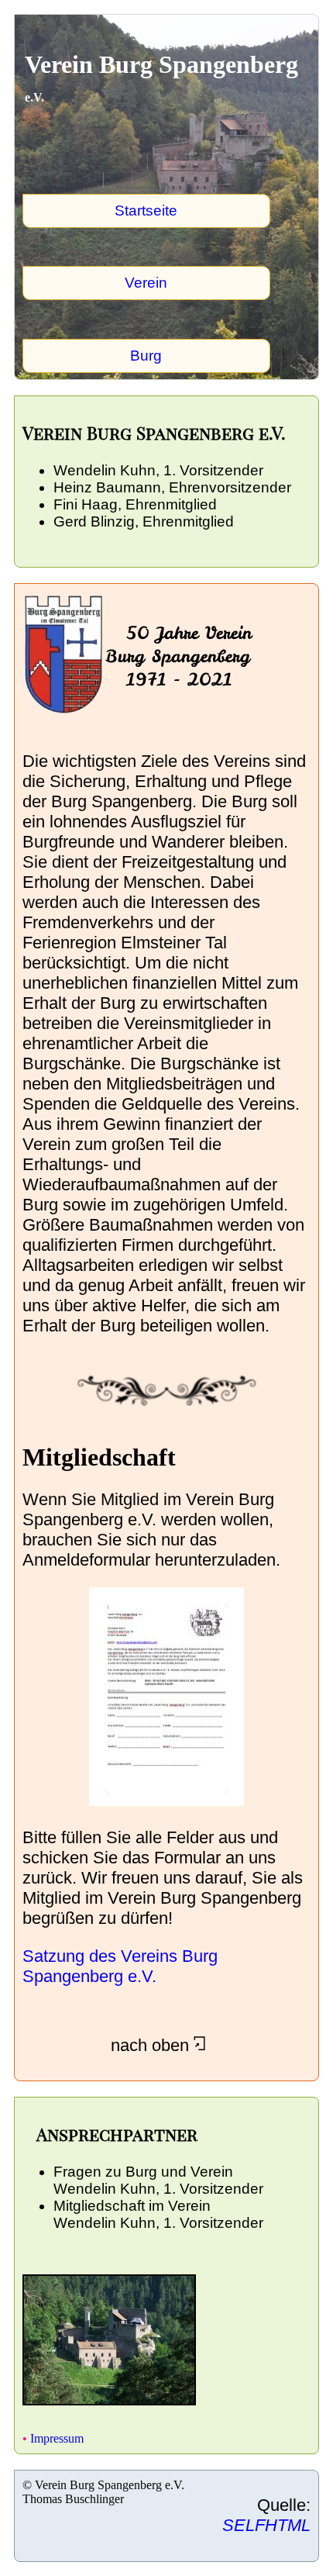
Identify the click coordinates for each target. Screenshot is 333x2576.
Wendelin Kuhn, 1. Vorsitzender (158, 2189)
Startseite (146, 211)
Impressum (55, 2438)
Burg (146, 356)
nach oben (108, 2045)
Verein (146, 283)
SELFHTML (266, 2525)
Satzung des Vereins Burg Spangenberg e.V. (120, 1966)
